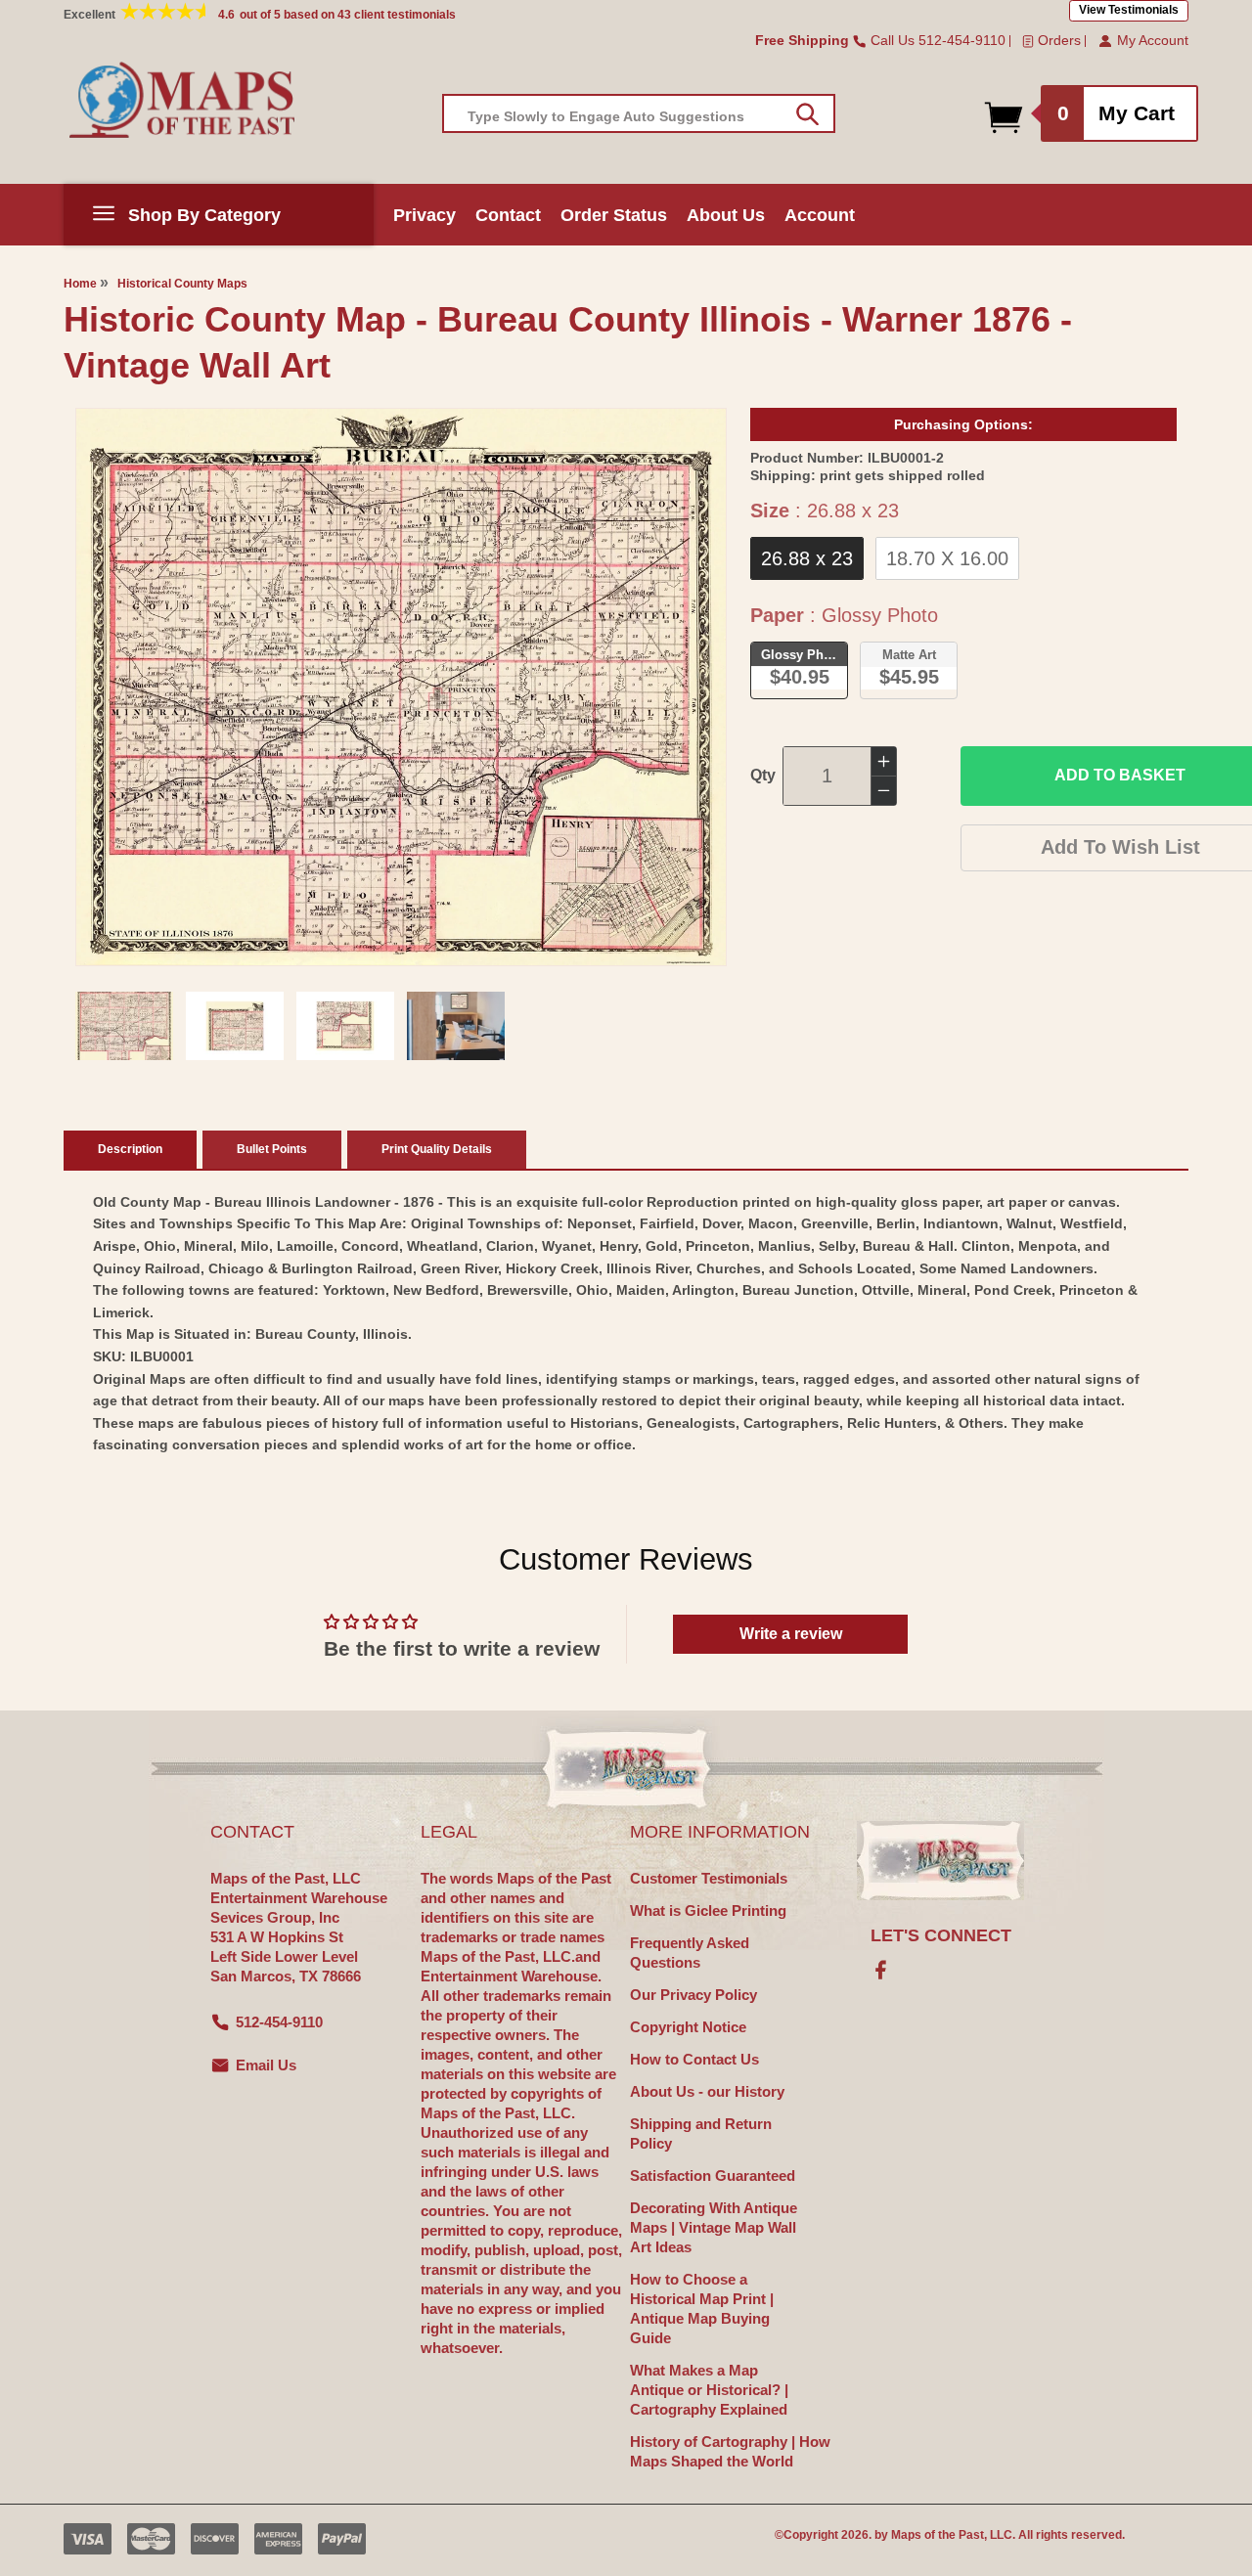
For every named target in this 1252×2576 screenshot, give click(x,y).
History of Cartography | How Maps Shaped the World (730, 2451)
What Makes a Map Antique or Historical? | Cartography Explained (709, 2390)
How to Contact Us (694, 2059)
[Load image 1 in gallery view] (124, 1026)
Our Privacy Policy (693, 1995)
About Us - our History (707, 2091)
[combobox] (639, 113)
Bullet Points (272, 1149)
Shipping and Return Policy (701, 2133)
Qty (763, 775)
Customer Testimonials (709, 1878)
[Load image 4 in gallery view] (456, 1026)
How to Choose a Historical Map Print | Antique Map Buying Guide (702, 2309)
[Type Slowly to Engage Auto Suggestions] (807, 114)
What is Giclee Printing (708, 1910)
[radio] (807, 558)
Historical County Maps (182, 284)
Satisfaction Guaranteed (713, 2176)
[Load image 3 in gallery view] (345, 1026)
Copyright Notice (688, 2027)
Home (80, 284)
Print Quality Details (437, 1149)
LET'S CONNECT (941, 1935)
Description (130, 1149)
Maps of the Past (938, 2535)
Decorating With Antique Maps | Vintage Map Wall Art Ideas (714, 2227)
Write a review (791, 1634)
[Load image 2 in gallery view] (235, 1026)
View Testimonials (1129, 10)
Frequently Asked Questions (690, 1953)
